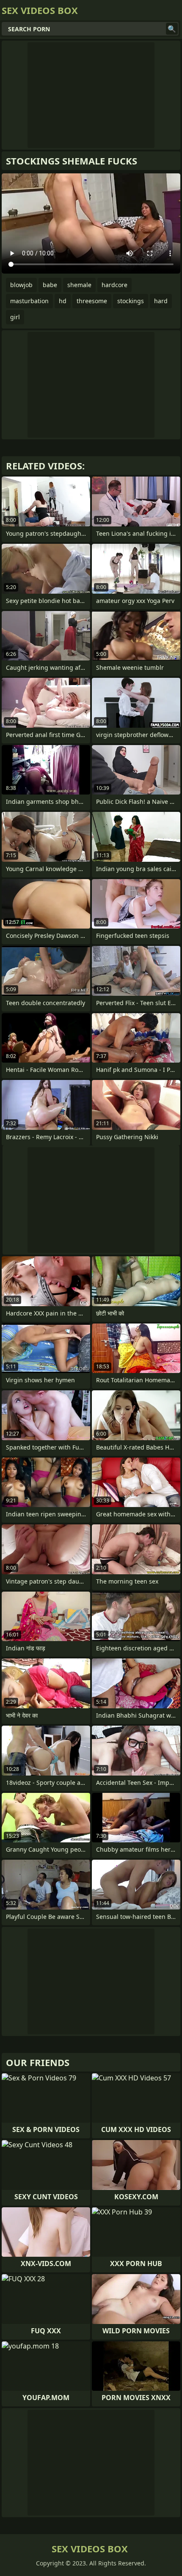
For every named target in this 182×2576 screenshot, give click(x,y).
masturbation (29, 301)
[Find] (172, 29)
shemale (79, 285)
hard (161, 301)
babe (50, 285)
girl (15, 317)
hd (63, 301)
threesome (92, 301)
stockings (131, 301)
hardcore (114, 285)
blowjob (21, 285)
